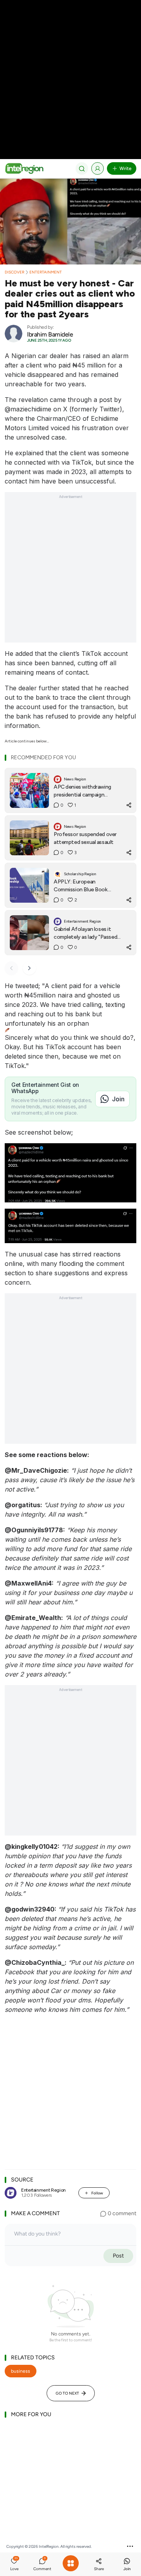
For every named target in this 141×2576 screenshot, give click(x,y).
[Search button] (82, 168)
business (21, 2371)
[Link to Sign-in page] (98, 168)
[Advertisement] (70, 71)
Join (118, 1099)
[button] (14, 2565)
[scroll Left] (11, 968)
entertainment (46, 272)
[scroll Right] (29, 968)
